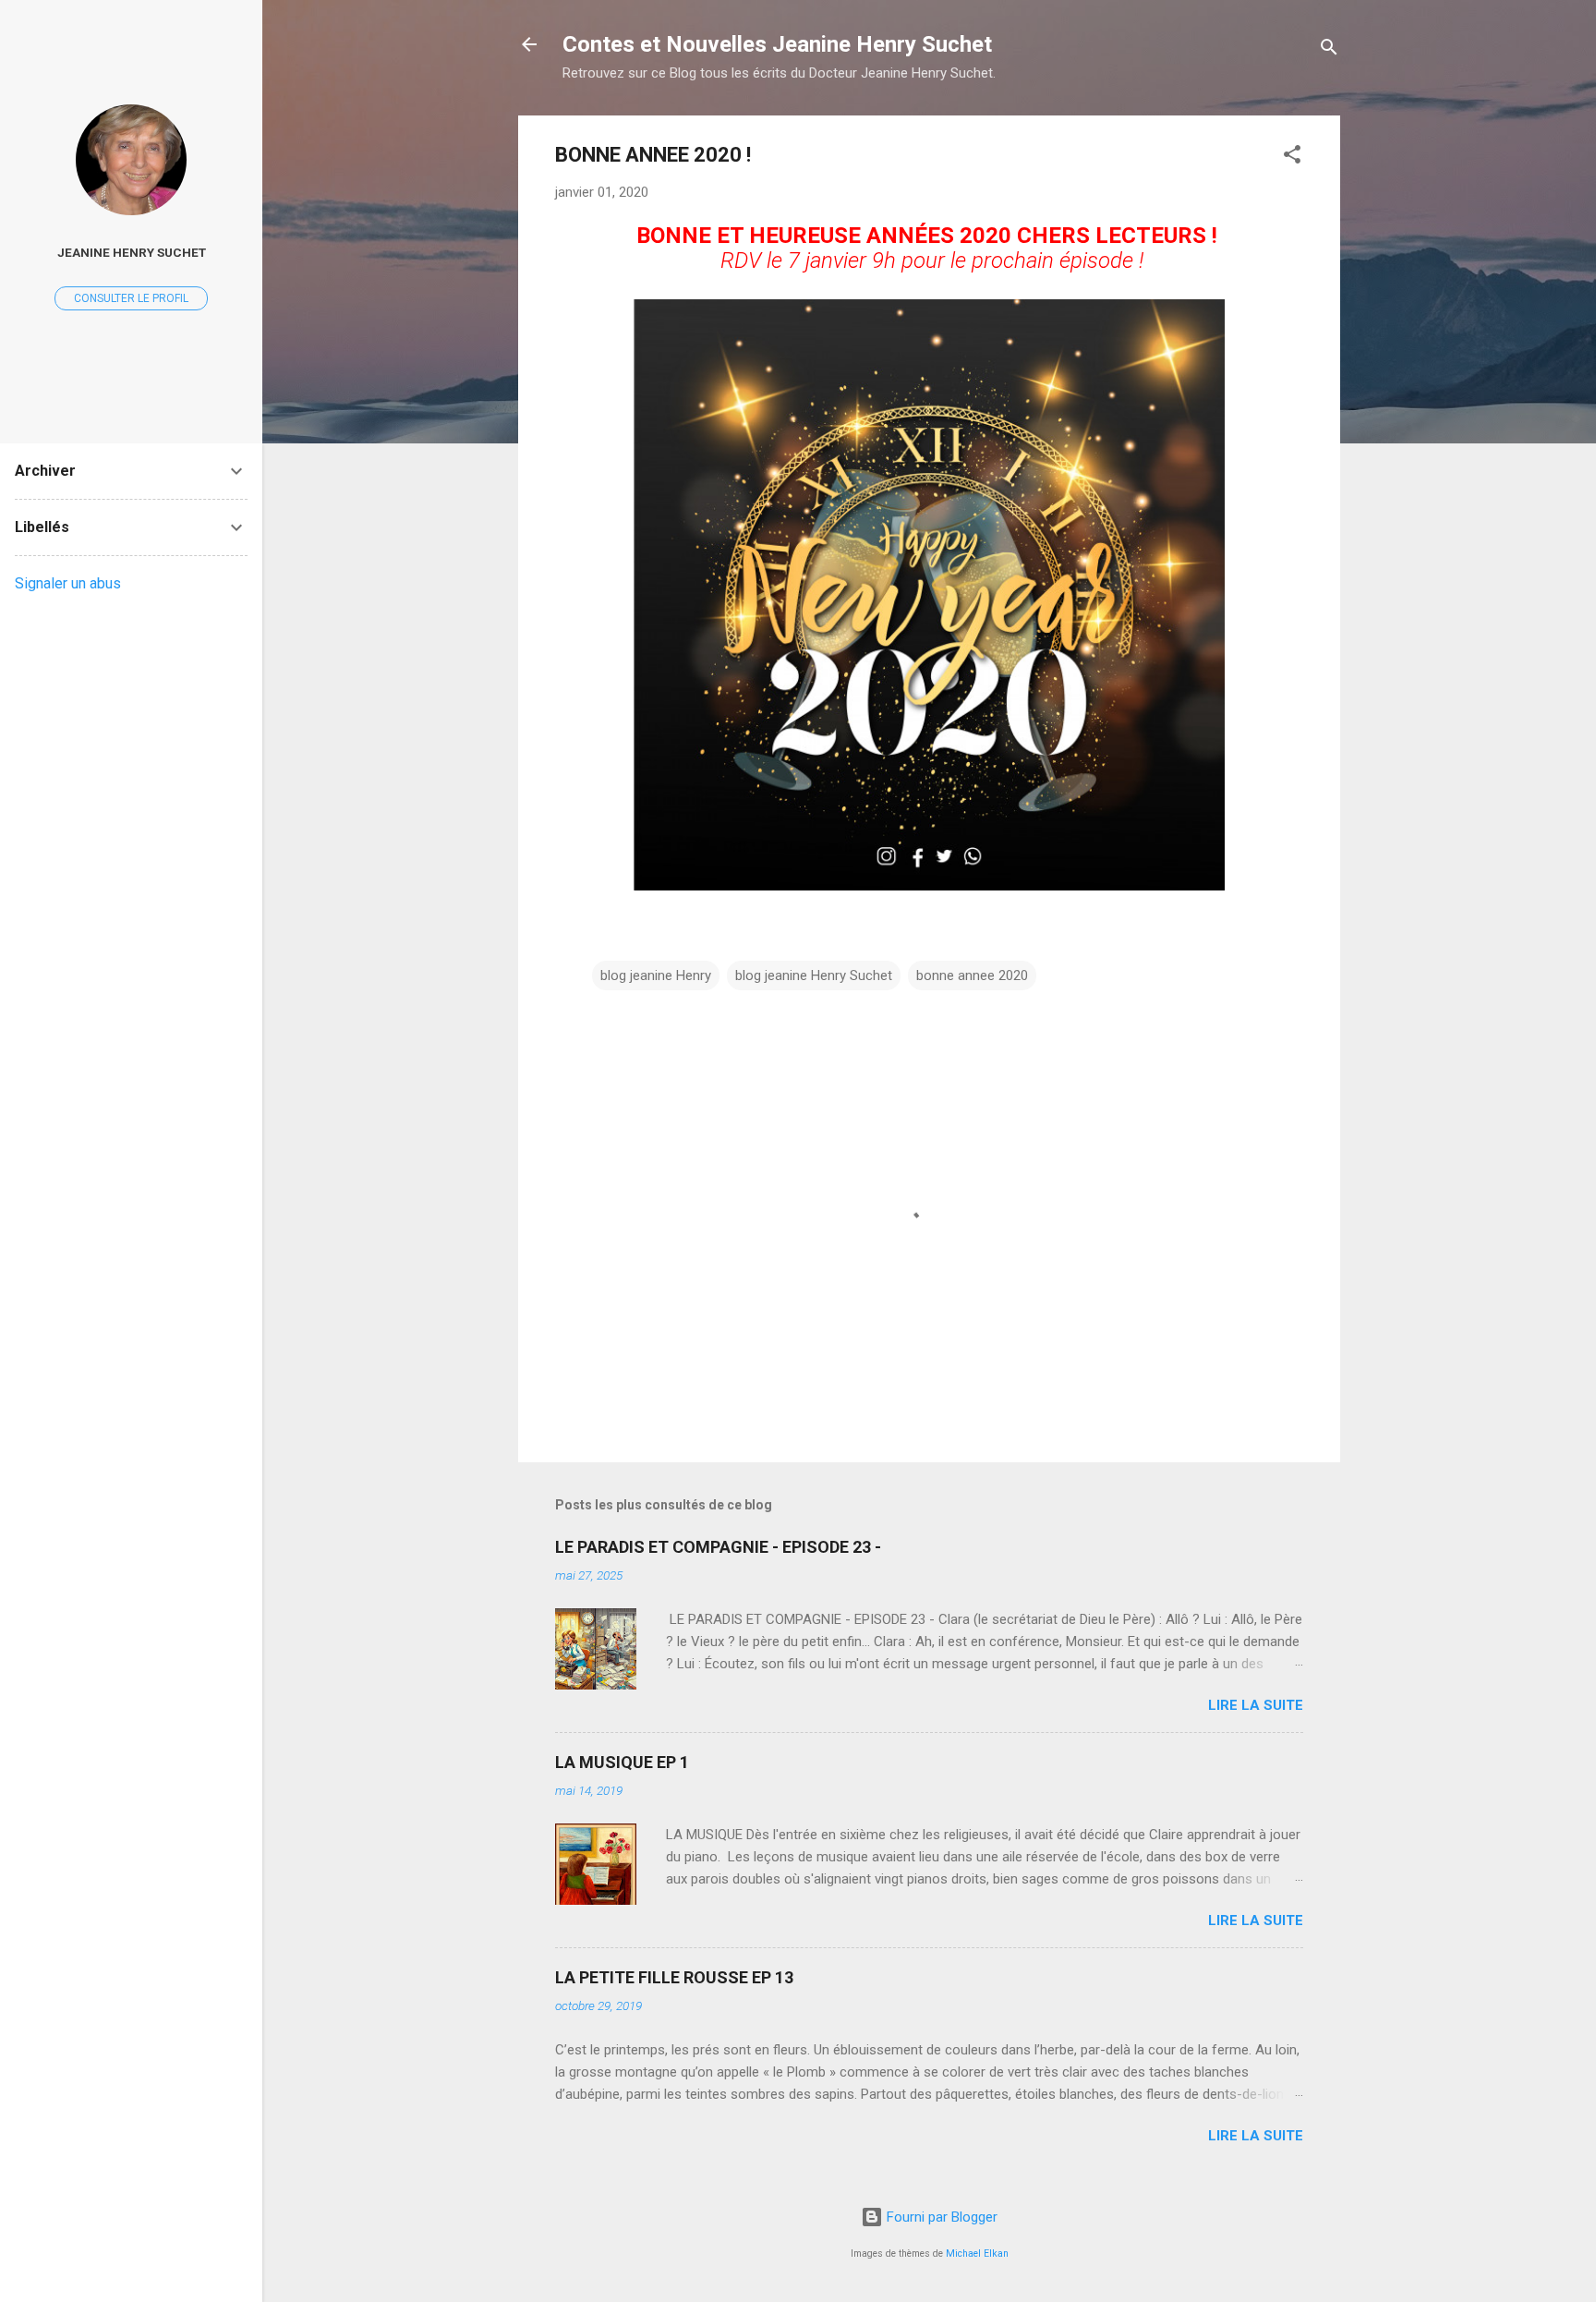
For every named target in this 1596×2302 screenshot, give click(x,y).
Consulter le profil (131, 298)
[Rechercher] (1329, 50)
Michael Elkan (977, 2254)
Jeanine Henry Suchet (132, 252)
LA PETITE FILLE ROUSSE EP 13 (674, 1977)
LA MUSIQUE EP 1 (622, 1762)
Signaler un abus (68, 583)
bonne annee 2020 (972, 975)
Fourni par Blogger (940, 2217)
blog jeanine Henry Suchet (814, 975)
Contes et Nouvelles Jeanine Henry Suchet (777, 44)
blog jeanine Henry (656, 975)
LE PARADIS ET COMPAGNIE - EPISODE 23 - (718, 1547)
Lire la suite (1256, 1705)
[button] (1292, 158)
